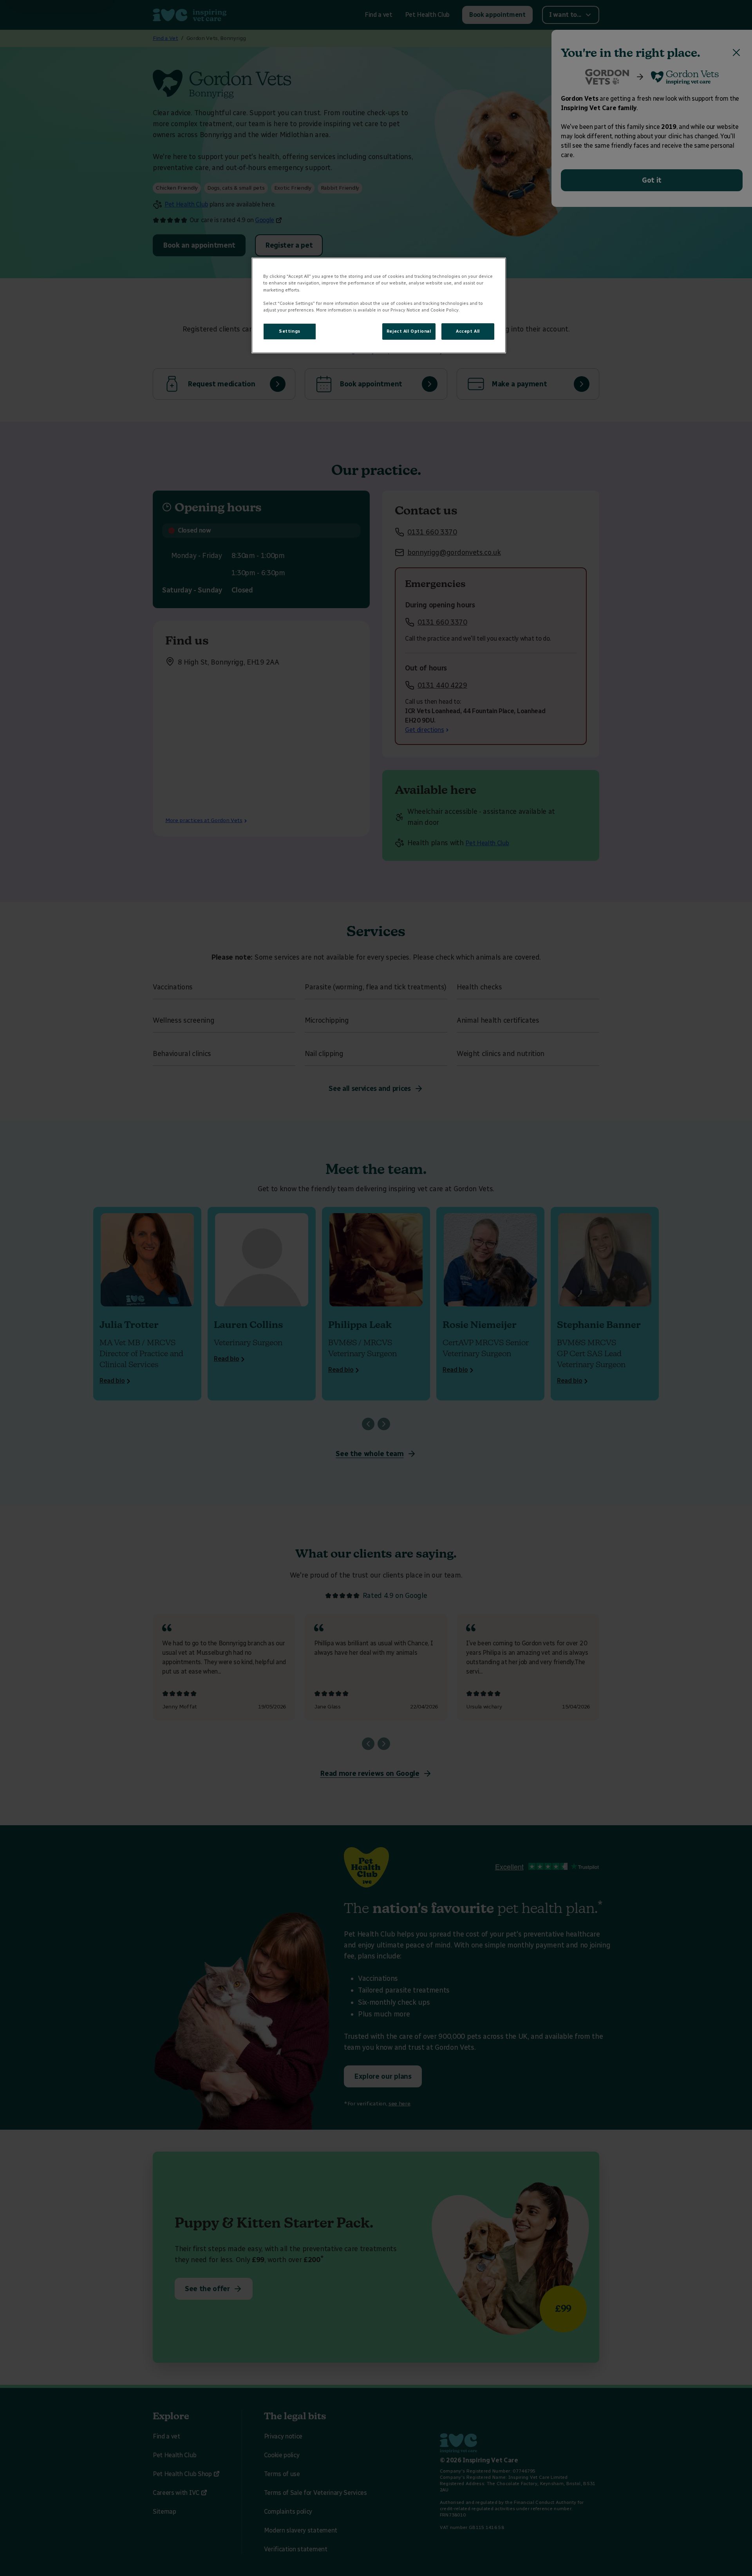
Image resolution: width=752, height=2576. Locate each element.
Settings (290, 331)
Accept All (468, 331)
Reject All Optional (409, 331)
